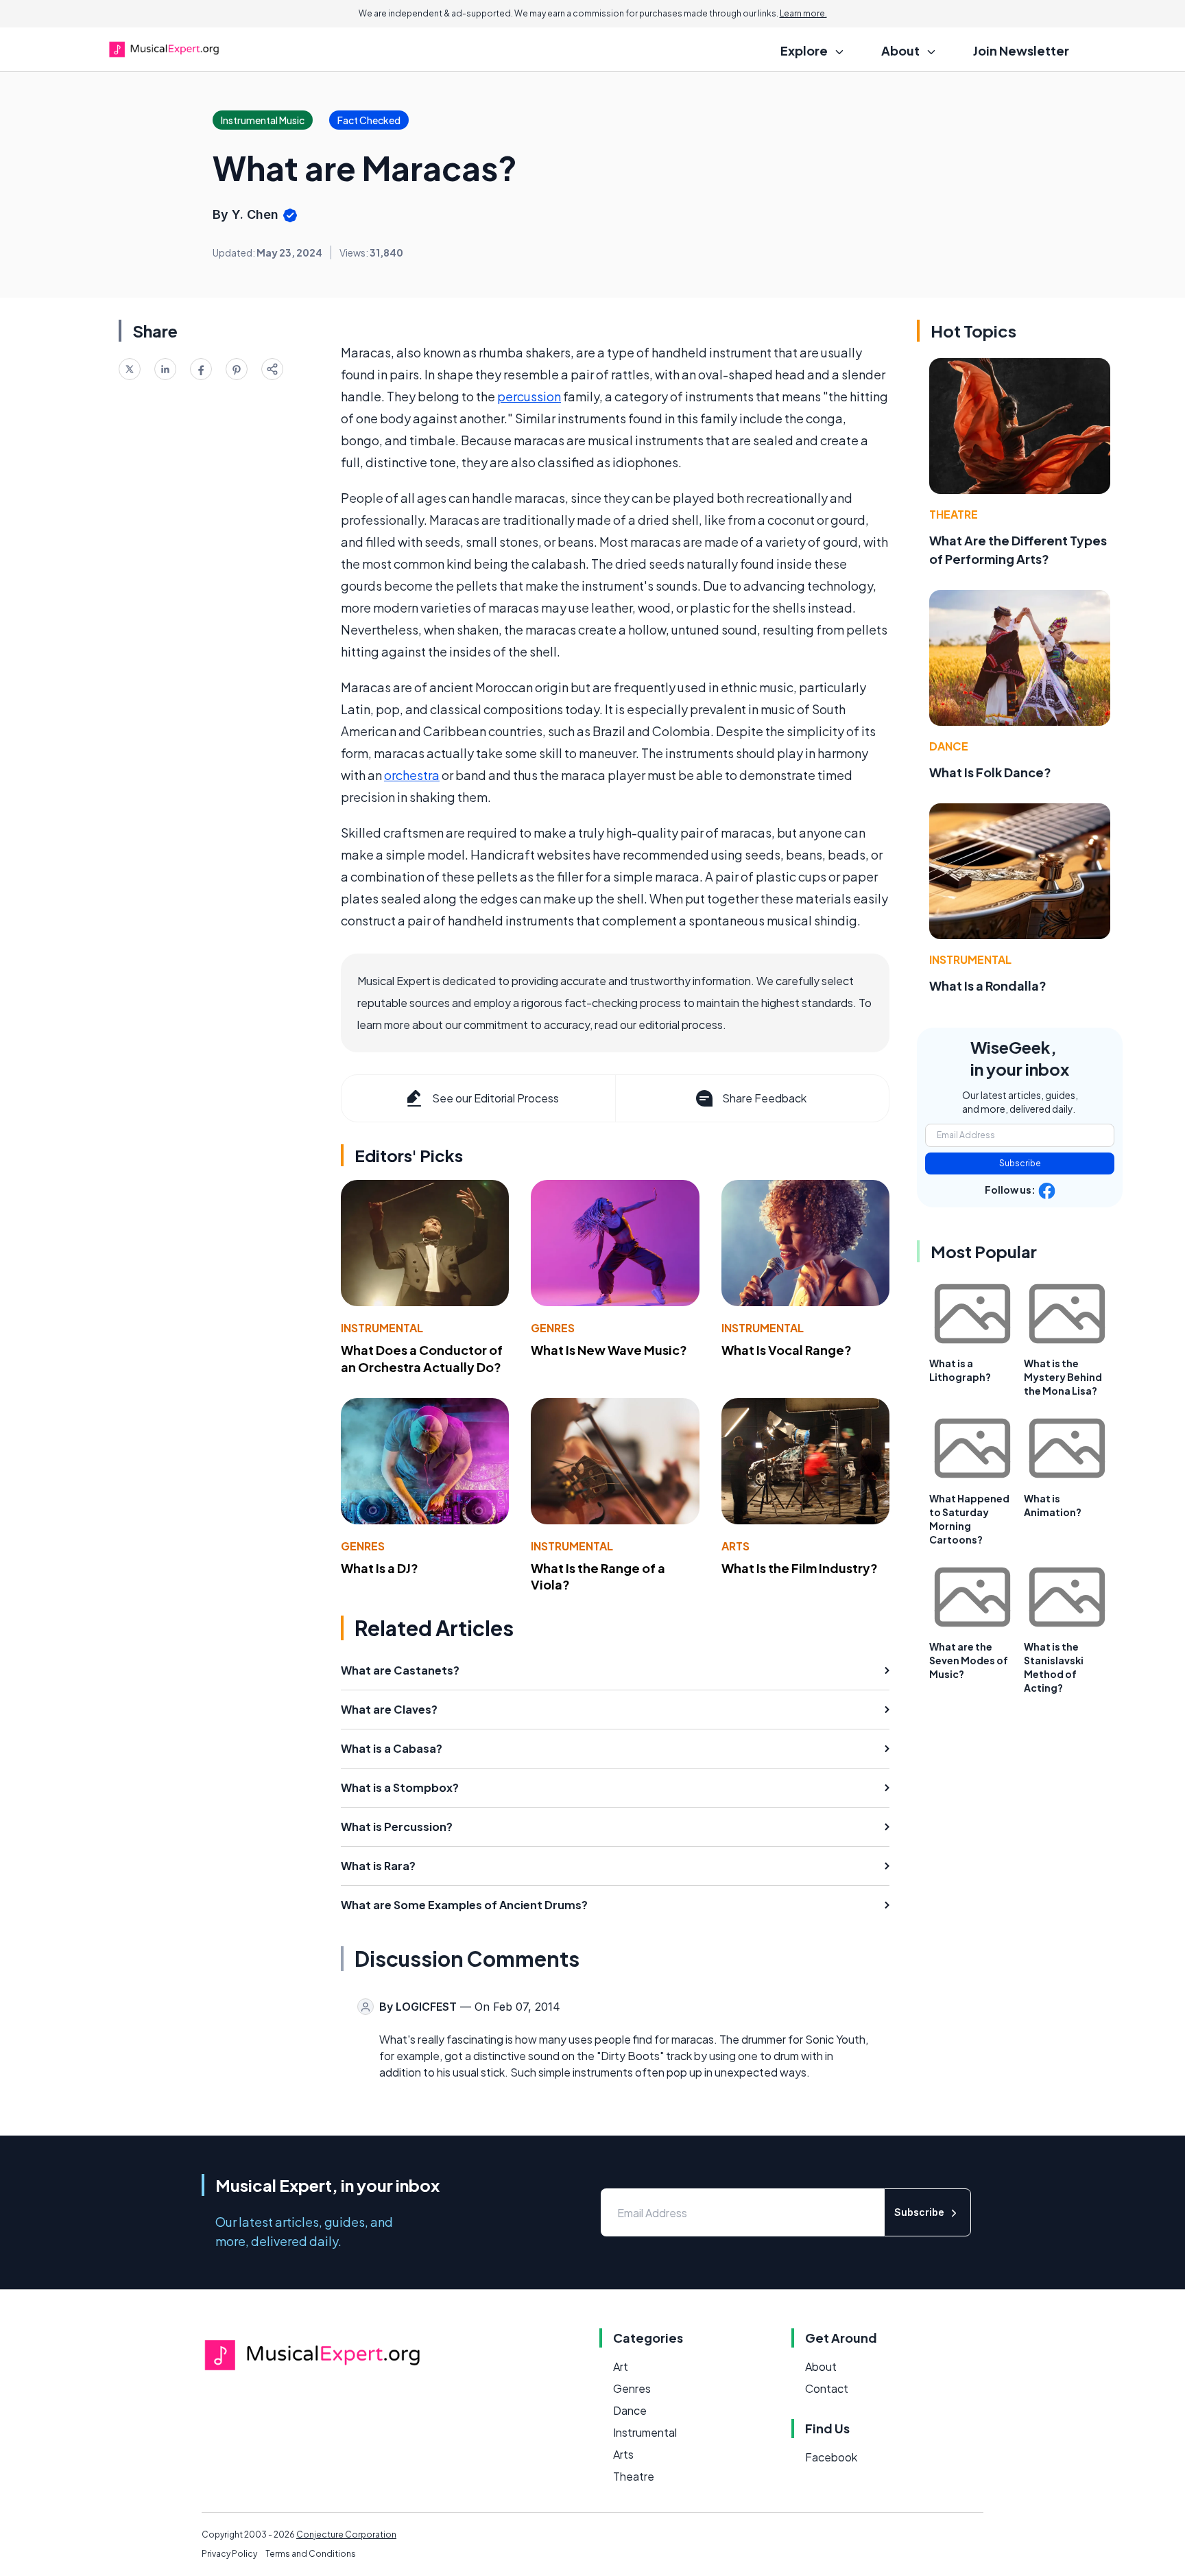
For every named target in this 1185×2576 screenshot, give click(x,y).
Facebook (831, 2457)
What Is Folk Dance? (990, 772)
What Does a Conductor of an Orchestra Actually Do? (422, 1358)
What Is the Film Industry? (800, 1568)
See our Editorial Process (495, 1098)
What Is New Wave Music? (609, 1350)
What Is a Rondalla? (988, 985)
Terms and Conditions (311, 2554)
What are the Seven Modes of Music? (969, 1660)
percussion (529, 396)
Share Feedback (764, 1098)
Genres (553, 1328)
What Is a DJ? (380, 1568)
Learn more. (803, 13)
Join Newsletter (1021, 50)
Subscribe (1020, 1163)
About (821, 2366)
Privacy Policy (229, 2554)
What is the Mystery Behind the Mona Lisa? (1063, 1377)
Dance (949, 746)
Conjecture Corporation (346, 2534)
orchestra (412, 775)
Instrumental (382, 1328)
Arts (735, 1546)
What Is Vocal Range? (787, 1350)
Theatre (954, 514)
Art (621, 2366)
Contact (827, 2388)
